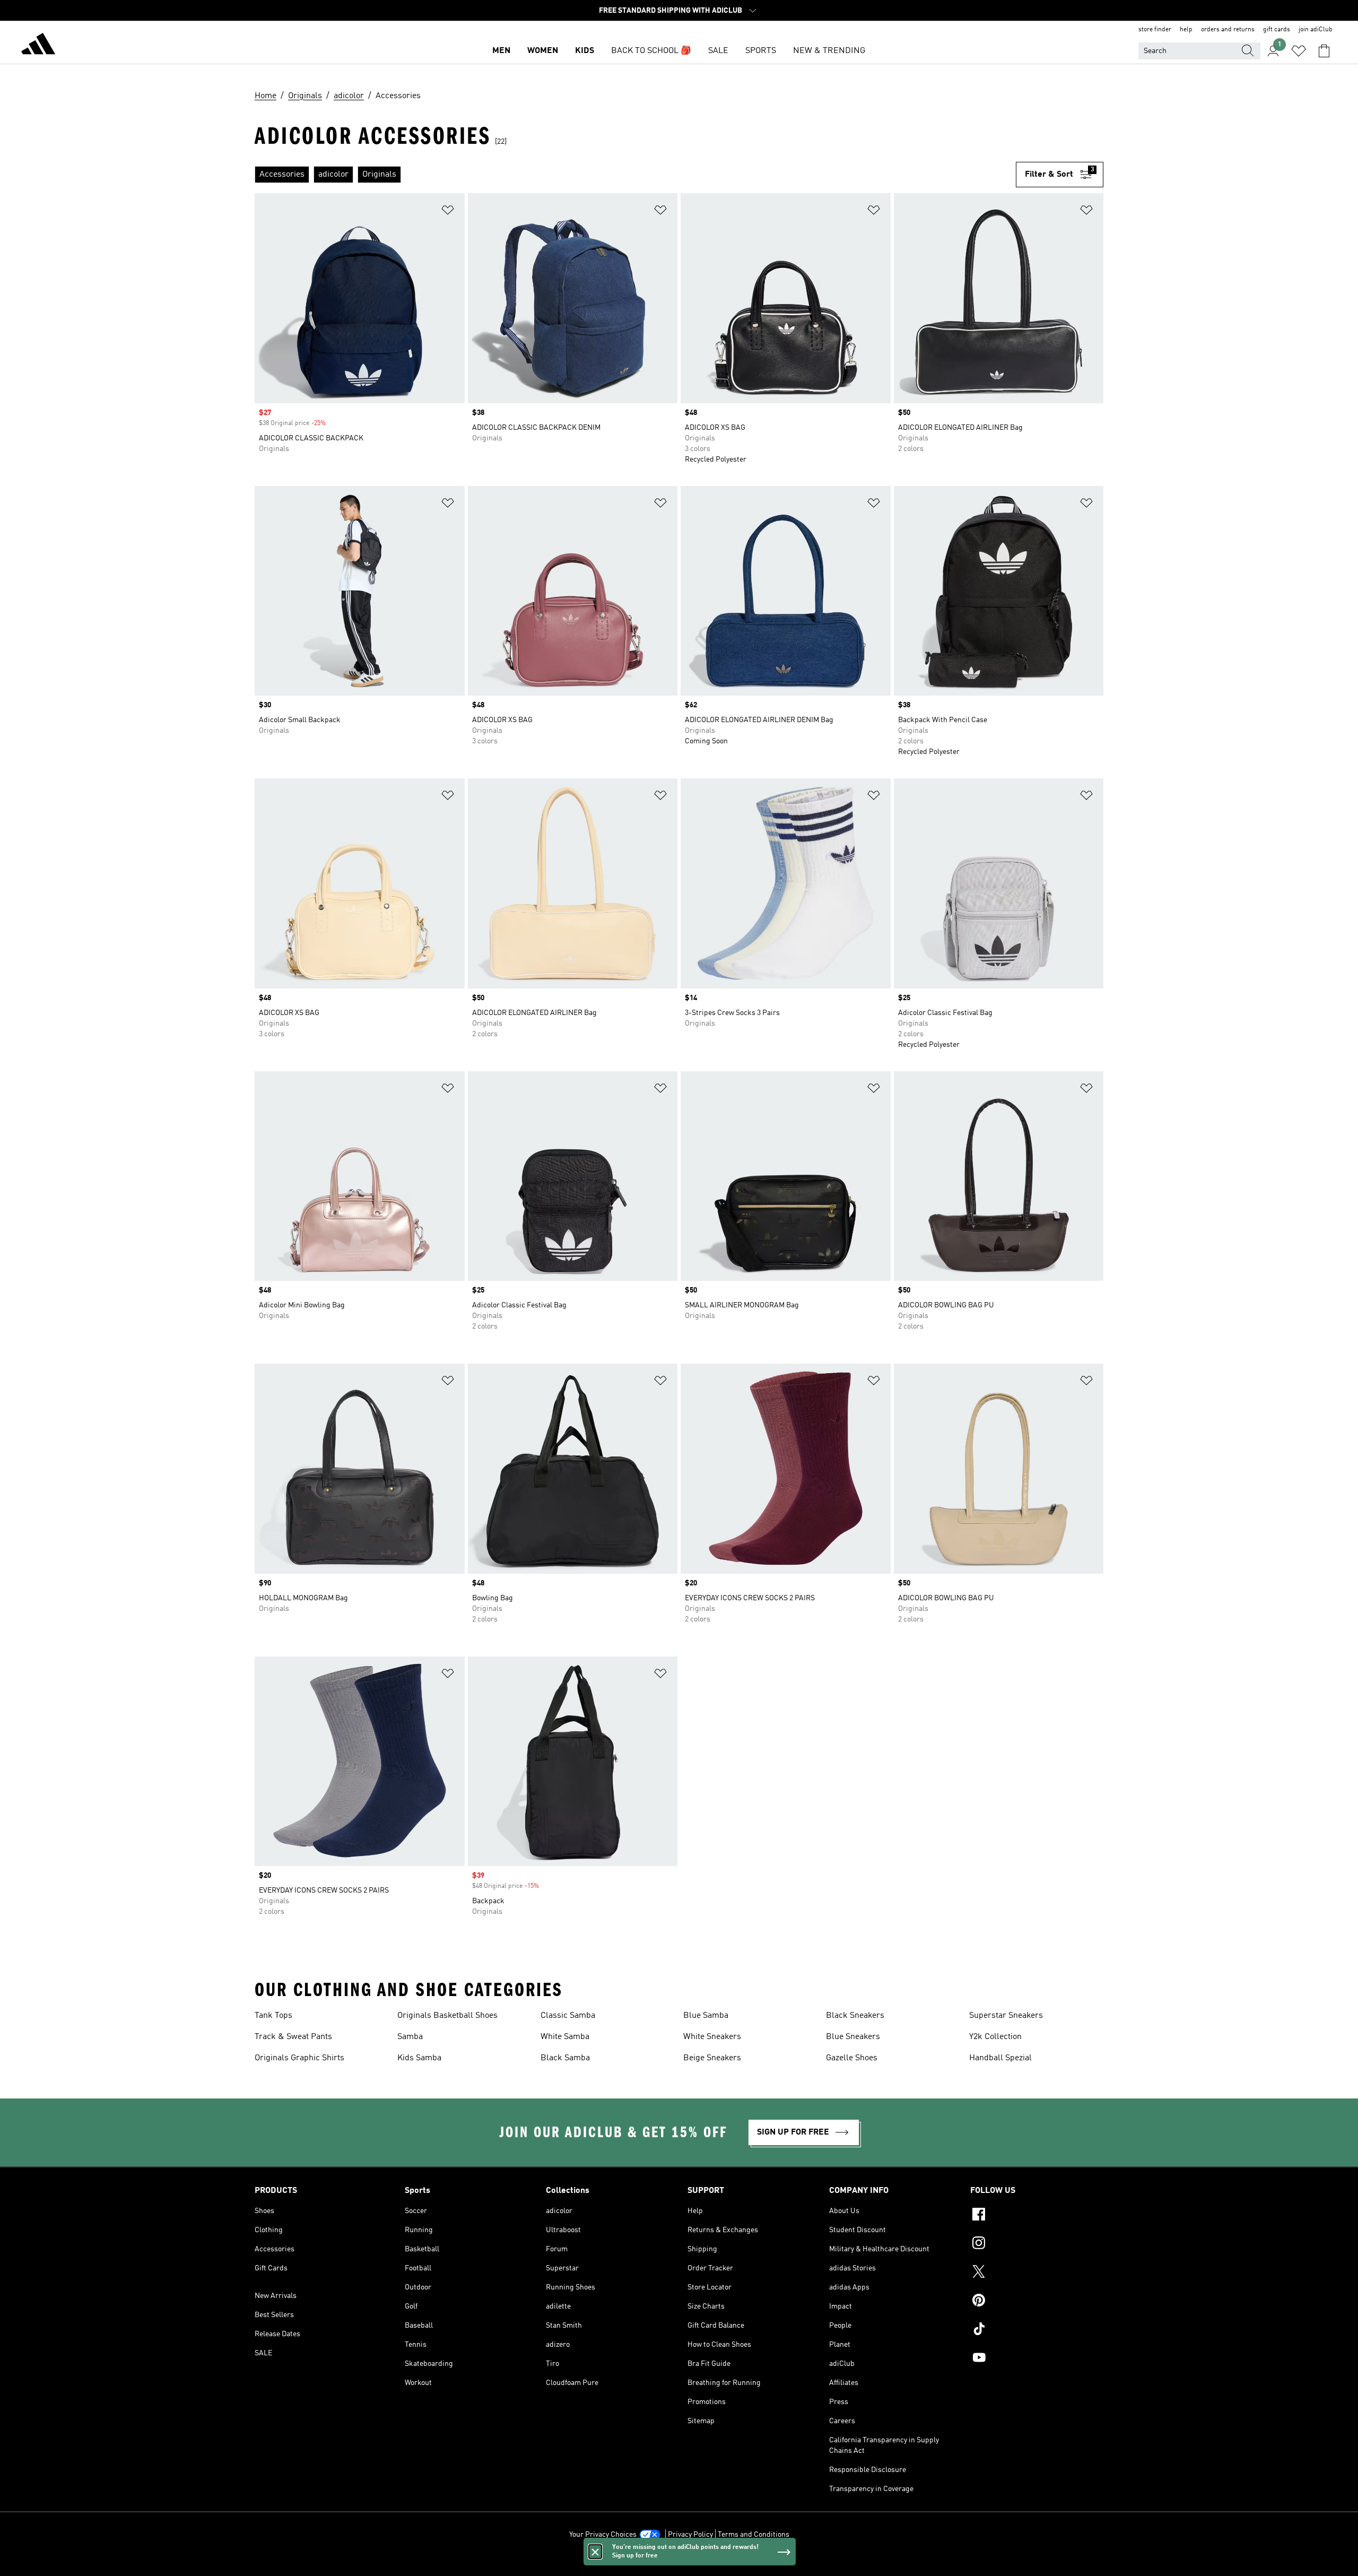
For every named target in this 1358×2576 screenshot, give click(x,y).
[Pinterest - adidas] (1037, 2302)
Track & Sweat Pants (293, 2037)
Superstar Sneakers (1006, 2016)
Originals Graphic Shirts (299, 2058)
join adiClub (1316, 30)
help (1186, 30)
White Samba (565, 2037)
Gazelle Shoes (852, 2058)
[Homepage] (38, 46)
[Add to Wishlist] (448, 212)
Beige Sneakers (712, 2058)
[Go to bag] (1324, 51)
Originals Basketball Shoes (447, 2016)
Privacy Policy (690, 2535)
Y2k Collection (995, 2037)
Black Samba (565, 2058)
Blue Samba (706, 2016)
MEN (501, 51)
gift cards (1277, 30)
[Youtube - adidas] (1037, 2359)
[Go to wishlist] (1299, 51)
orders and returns (1228, 30)
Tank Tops (273, 2016)
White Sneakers (712, 2037)
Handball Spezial (1000, 2058)
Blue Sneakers (853, 2037)
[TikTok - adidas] (1037, 2330)
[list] (635, 175)
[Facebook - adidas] (1037, 2216)
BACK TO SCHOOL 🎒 (651, 51)
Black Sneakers (855, 2016)
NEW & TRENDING (829, 51)
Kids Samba (419, 2058)
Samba (410, 2037)
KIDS (585, 51)
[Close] (595, 2552)
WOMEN (543, 51)
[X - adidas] (1037, 2273)
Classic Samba (568, 2016)
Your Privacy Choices (603, 2535)
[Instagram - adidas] (1037, 2244)
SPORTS (761, 51)
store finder (1155, 30)
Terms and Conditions (754, 2535)
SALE (718, 51)
